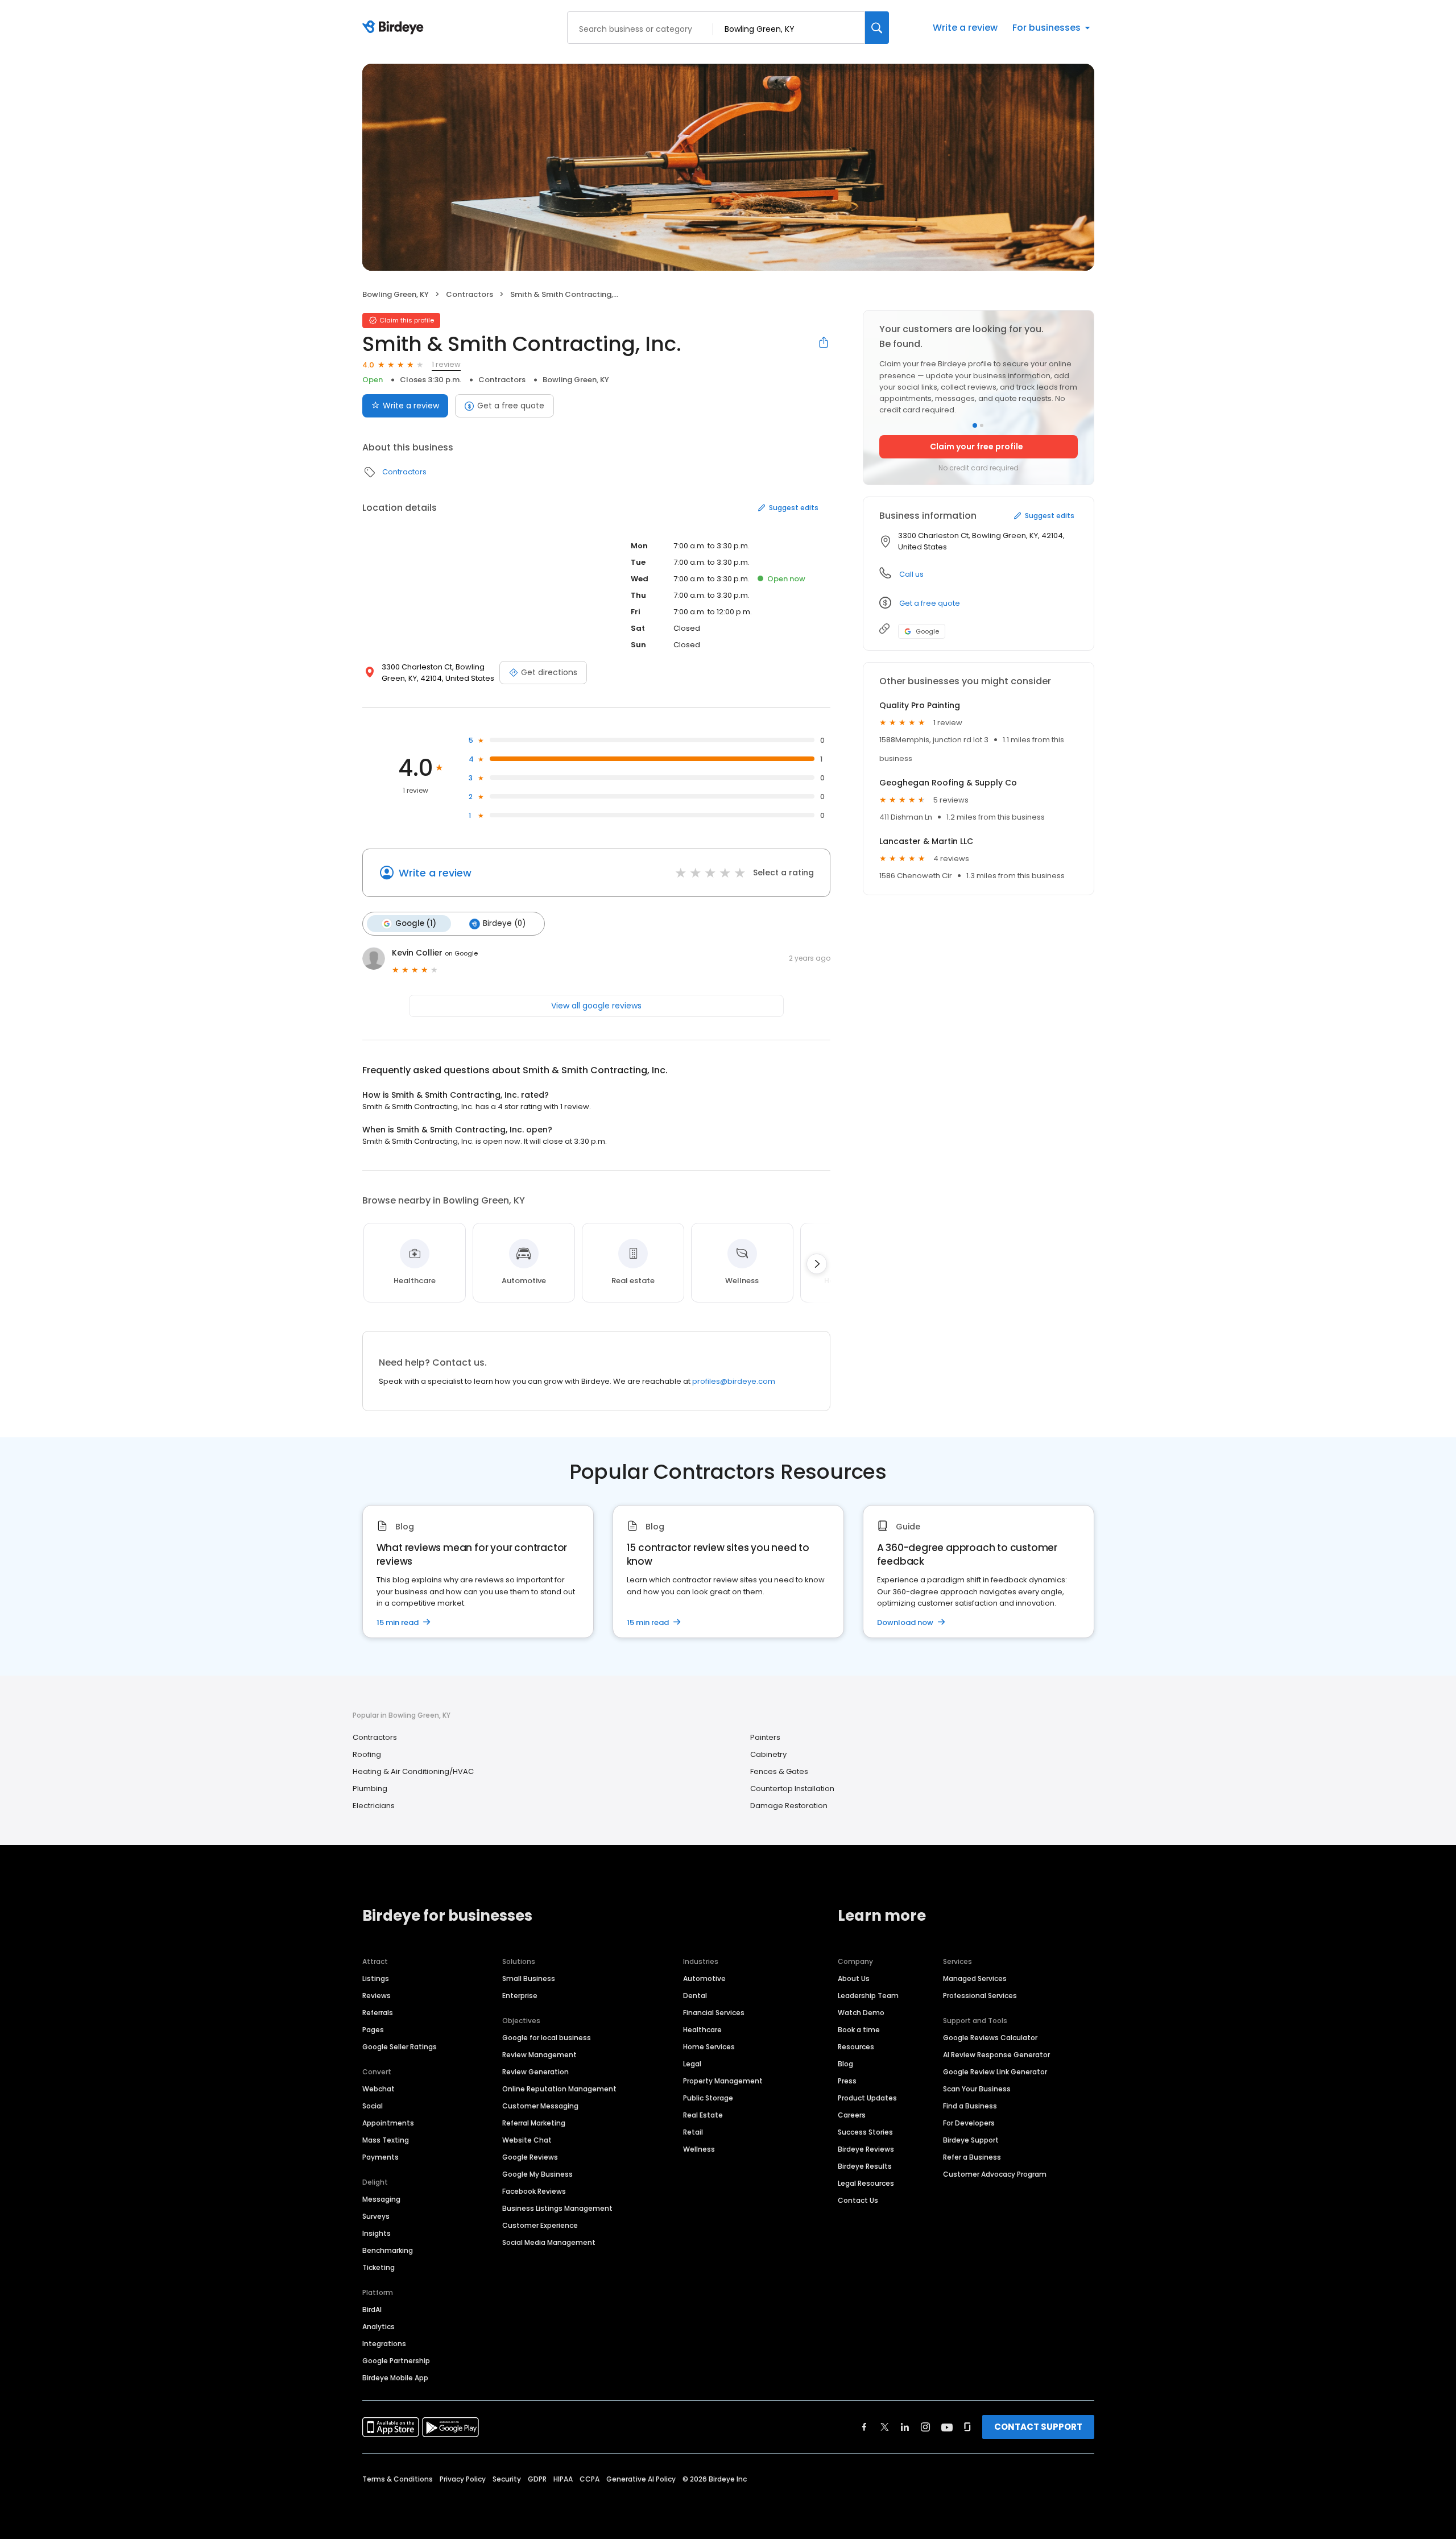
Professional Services (980, 1996)
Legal (692, 2064)
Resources (856, 2047)
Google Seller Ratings (400, 2047)
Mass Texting (386, 2140)
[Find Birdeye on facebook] (864, 2427)
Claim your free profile (977, 446)
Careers (852, 2115)
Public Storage (708, 2098)
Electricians (374, 1806)
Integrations (384, 2344)
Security (507, 2479)
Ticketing (379, 2267)
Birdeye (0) (504, 923)
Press (847, 2081)
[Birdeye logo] (395, 28)
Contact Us (858, 2200)
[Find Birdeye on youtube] (947, 2427)
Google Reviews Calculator (990, 2038)
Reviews (377, 1996)
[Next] (817, 1264)
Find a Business (970, 2106)
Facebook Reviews (534, 2191)
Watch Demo (861, 2013)
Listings (376, 1978)
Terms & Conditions (398, 2479)
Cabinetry (768, 1754)
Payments (380, 2157)
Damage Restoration (789, 1806)
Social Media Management (549, 2242)
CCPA (590, 2479)
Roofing (367, 1754)
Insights (377, 2233)
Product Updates (867, 2098)
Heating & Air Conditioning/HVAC (413, 1771)
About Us (854, 1978)
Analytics (379, 2327)
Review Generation (535, 2072)
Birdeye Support (971, 2140)
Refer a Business (972, 2157)
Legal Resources (866, 2183)
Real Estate (703, 2115)
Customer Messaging (540, 2106)
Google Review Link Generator (995, 2072)
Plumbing (370, 1789)
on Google (461, 953)
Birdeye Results (865, 2166)
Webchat (379, 2089)
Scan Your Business (977, 2089)
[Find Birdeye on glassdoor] (967, 2427)
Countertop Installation (792, 1789)
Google (927, 631)
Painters (765, 1737)
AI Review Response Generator (996, 2055)
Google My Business (537, 2174)
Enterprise (520, 1996)
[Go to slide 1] (975, 425)
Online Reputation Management (559, 2089)
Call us (911, 574)
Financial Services (714, 2013)
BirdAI (372, 2310)
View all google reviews (596, 1006)
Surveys (376, 2216)
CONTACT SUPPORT (1038, 2427)
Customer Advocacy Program (995, 2174)
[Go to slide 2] (982, 425)
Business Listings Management (557, 2208)
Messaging (381, 2199)
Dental (695, 1996)
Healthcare (702, 2030)
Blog (845, 2064)
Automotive (704, 1978)
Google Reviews (530, 2157)
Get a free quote (511, 406)
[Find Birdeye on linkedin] (905, 2427)
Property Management (723, 2081)
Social (373, 2106)
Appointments (388, 2123)
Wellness (699, 2149)
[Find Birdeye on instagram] (925, 2427)
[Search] (877, 28)
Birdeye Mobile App (395, 2378)
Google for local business (547, 2038)
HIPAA (563, 2479)
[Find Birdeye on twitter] (885, 2427)
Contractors (470, 294)
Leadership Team (868, 1996)
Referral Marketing (534, 2123)
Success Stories (865, 2132)
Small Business (529, 1978)
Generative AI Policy (641, 2479)
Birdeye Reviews (866, 2149)
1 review (446, 364)
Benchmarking (388, 2250)
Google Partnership (396, 2361)
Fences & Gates (779, 1771)
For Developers (969, 2123)
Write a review (965, 28)
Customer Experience (540, 2225)
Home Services (709, 2047)
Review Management (539, 2055)
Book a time (859, 2030)
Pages (373, 2030)
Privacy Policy (463, 2479)
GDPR (537, 2479)
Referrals (378, 2013)
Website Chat (527, 2140)
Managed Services (975, 1978)
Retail (693, 2132)
